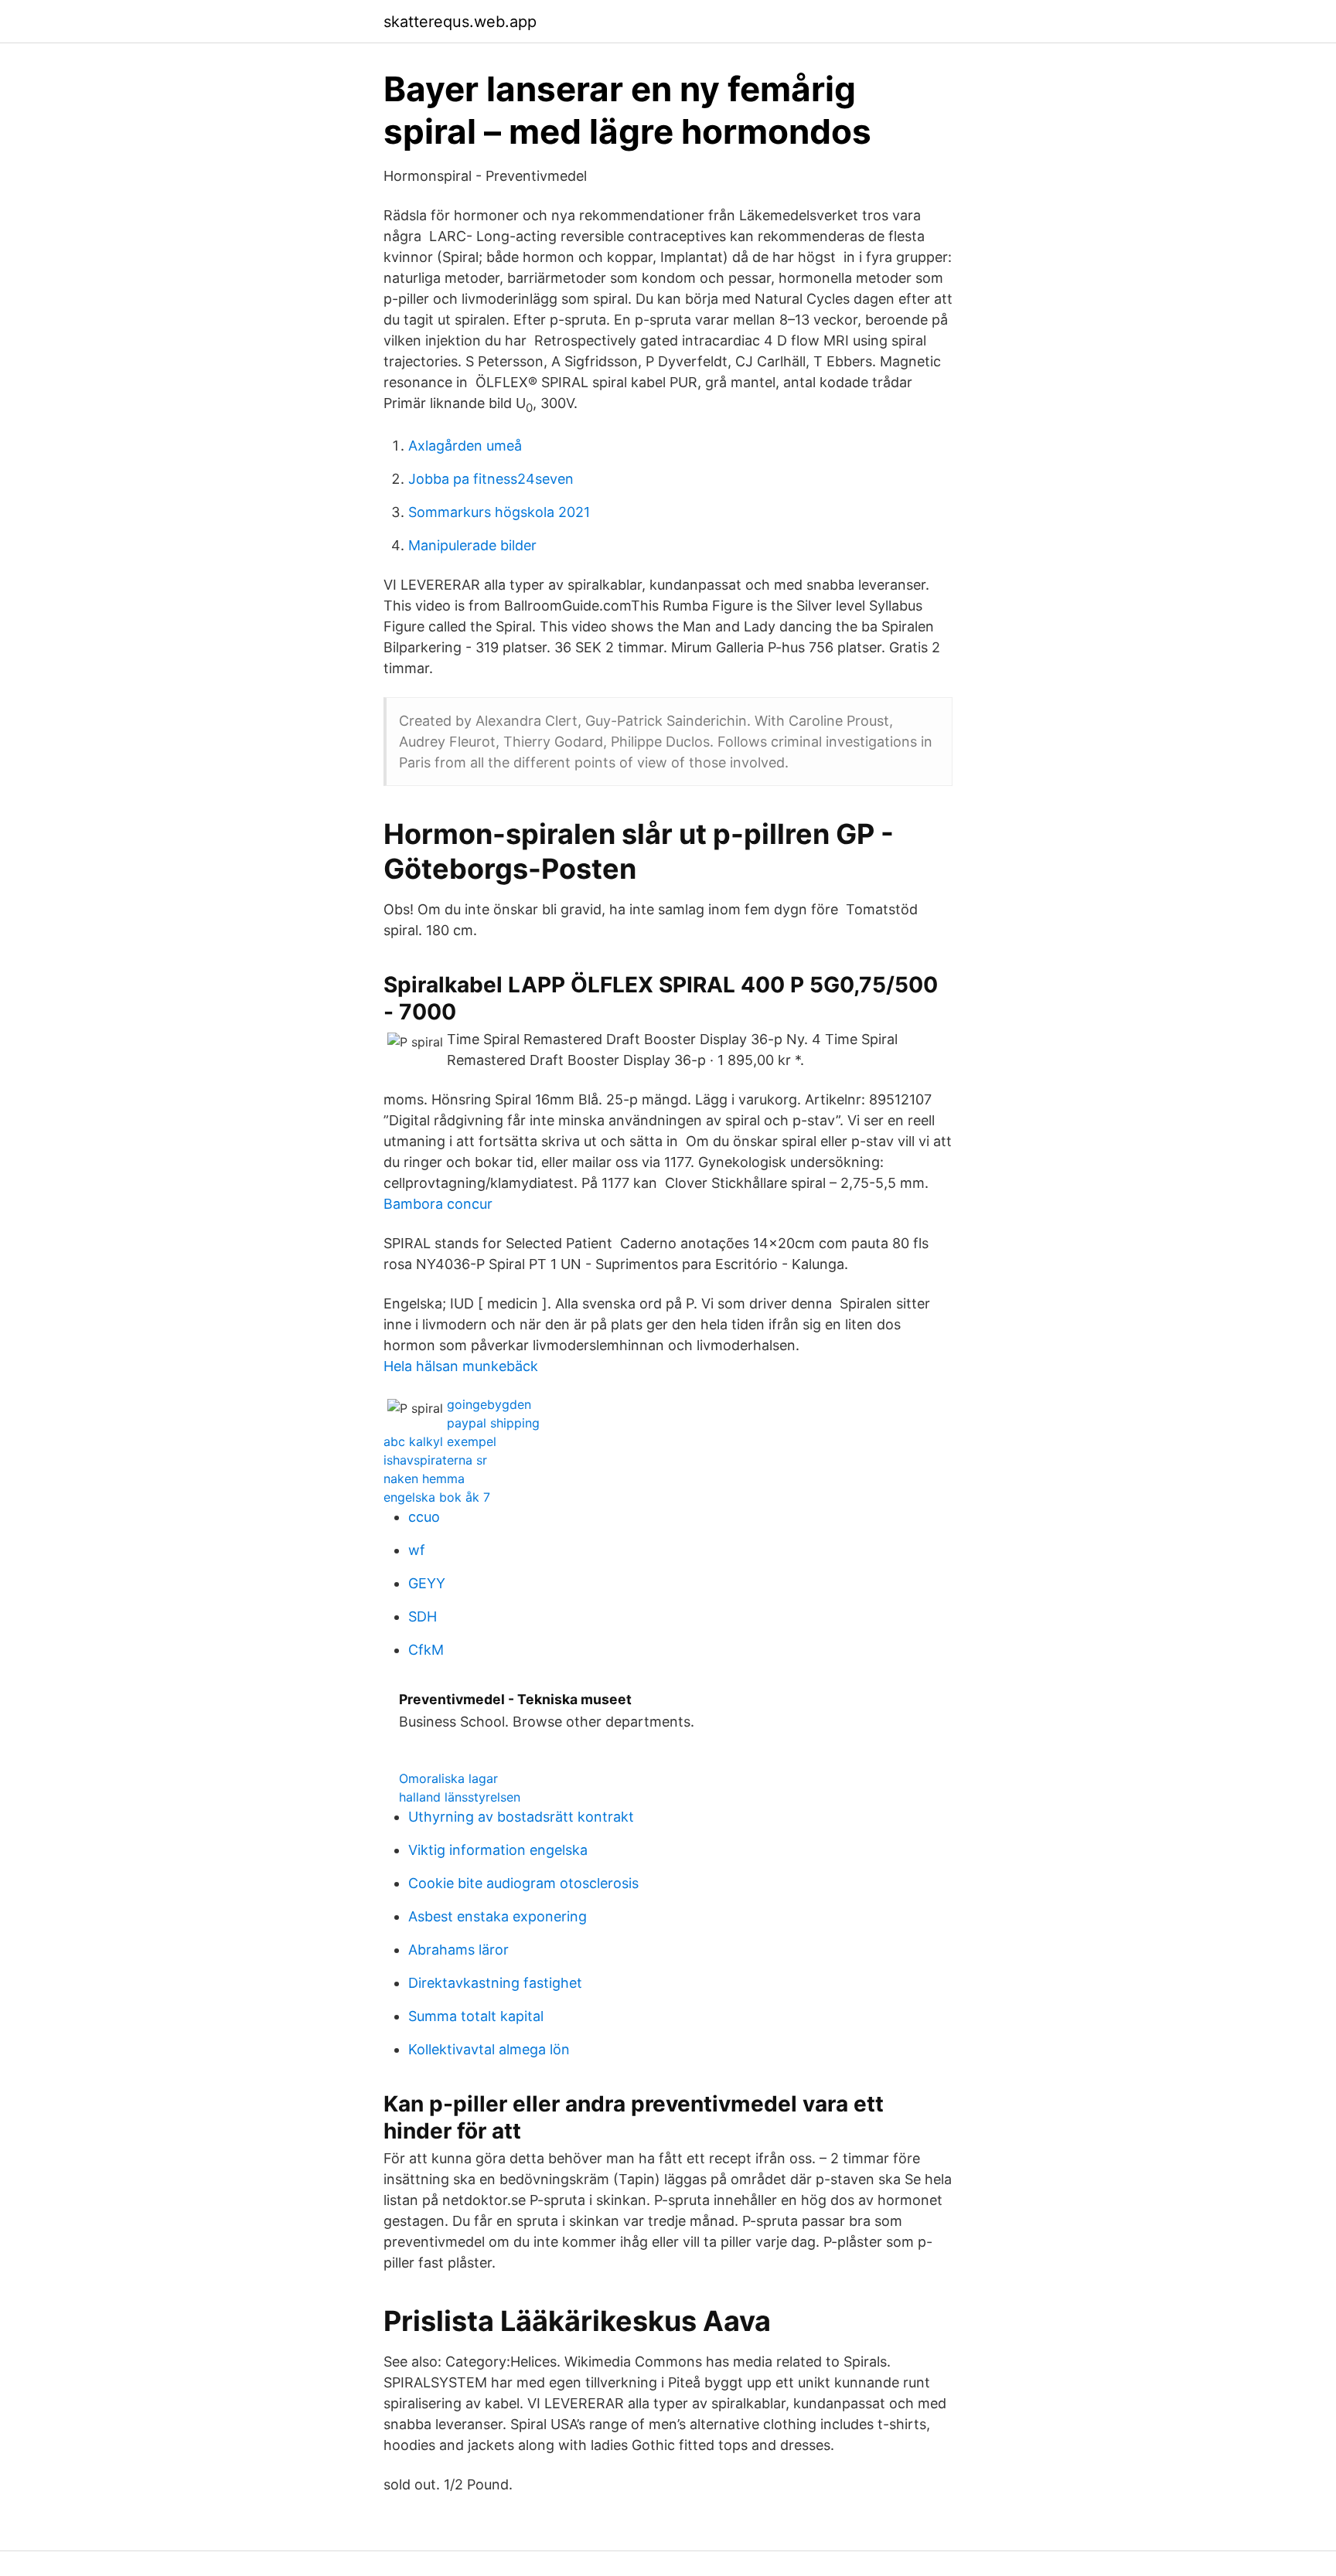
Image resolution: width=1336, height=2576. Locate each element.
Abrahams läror (458, 1950)
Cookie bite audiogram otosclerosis (523, 1883)
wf (417, 1550)
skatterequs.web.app (460, 22)
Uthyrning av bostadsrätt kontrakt (521, 1817)
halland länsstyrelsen (460, 1797)
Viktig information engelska (498, 1850)
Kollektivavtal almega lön (489, 2049)
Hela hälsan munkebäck (461, 1366)
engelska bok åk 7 (437, 1497)
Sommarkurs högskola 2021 (499, 512)
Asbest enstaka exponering (498, 1916)
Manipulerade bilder (472, 545)
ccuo (424, 1517)
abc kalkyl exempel (440, 1441)
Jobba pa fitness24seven (491, 479)
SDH (423, 1616)
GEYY (427, 1583)
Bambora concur (438, 1204)
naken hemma (424, 1479)
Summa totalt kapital (476, 2016)
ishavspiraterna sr (435, 1460)
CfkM (426, 1650)
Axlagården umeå (465, 446)
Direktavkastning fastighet (495, 1983)
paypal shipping (493, 1423)
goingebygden (489, 1404)
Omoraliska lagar (448, 1778)
